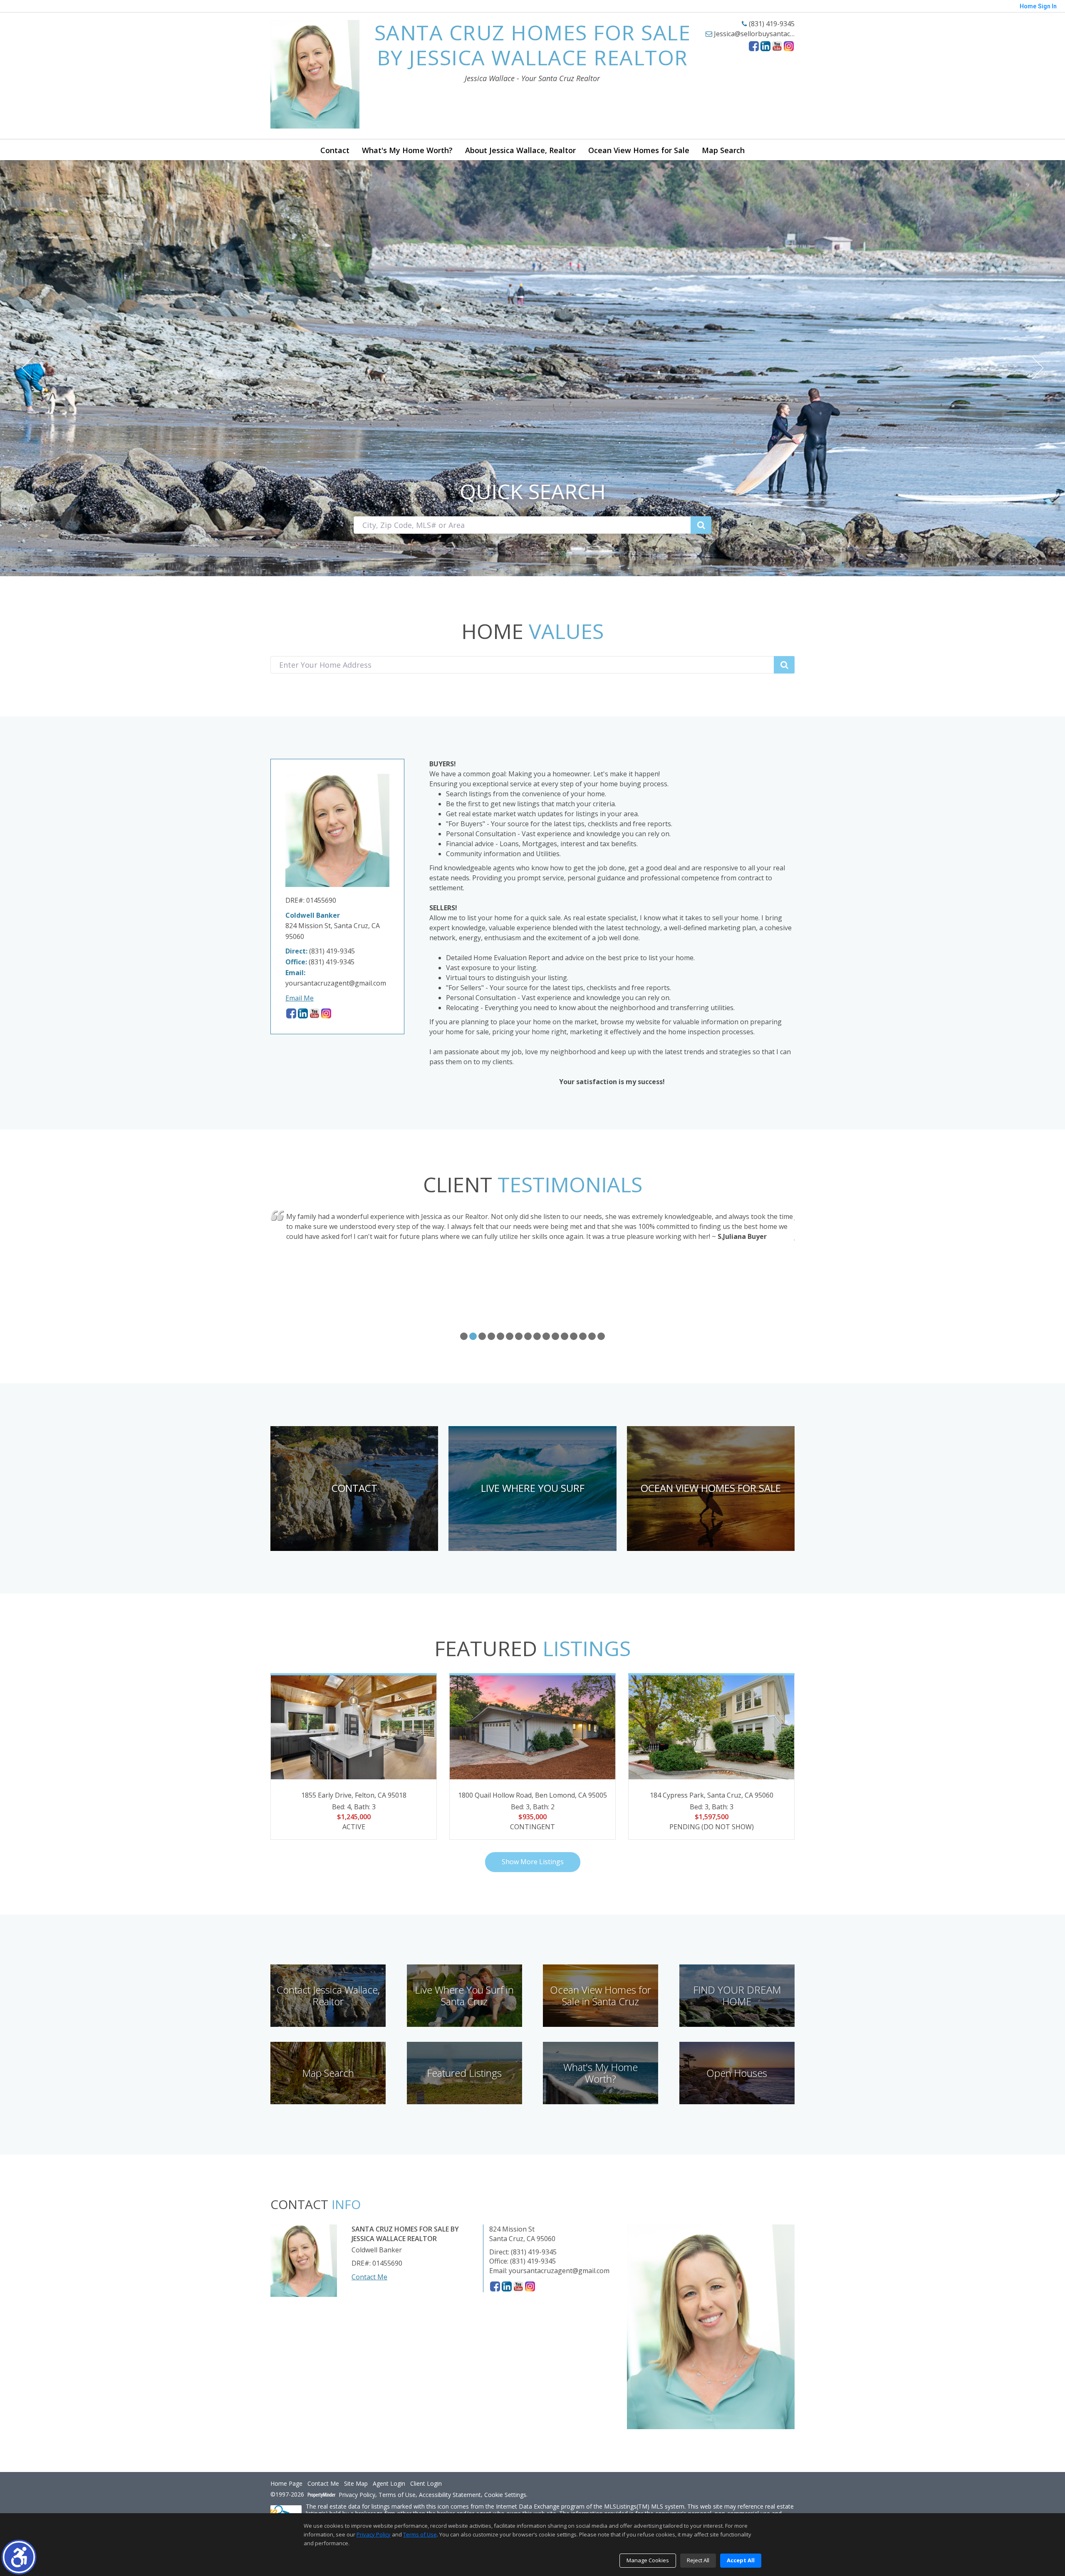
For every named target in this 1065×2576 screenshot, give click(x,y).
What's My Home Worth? (407, 150)
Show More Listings (533, 1862)
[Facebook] (754, 46)
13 (574, 1336)
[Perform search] (701, 525)
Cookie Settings (505, 2495)
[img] (354, 1489)
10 (546, 1336)
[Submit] (784, 665)
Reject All (698, 2560)
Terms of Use (397, 2495)
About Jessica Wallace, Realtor (520, 150)
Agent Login (389, 2484)
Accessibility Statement (450, 2495)
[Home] (315, 74)
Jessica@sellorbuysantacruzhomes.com (774, 34)
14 (583, 1336)
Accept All (741, 2560)
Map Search (723, 150)
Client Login (426, 2484)
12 (565, 1336)
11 (555, 1336)
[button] (19, 2557)
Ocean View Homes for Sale (639, 150)
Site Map (356, 2484)
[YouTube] (777, 46)
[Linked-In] (765, 46)
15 (592, 1336)
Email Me (300, 998)
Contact (335, 150)
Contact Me (369, 2277)
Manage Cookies (648, 2560)
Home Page (286, 2484)
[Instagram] (789, 46)
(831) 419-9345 (771, 24)
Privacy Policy (357, 2495)
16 (601, 1336)
